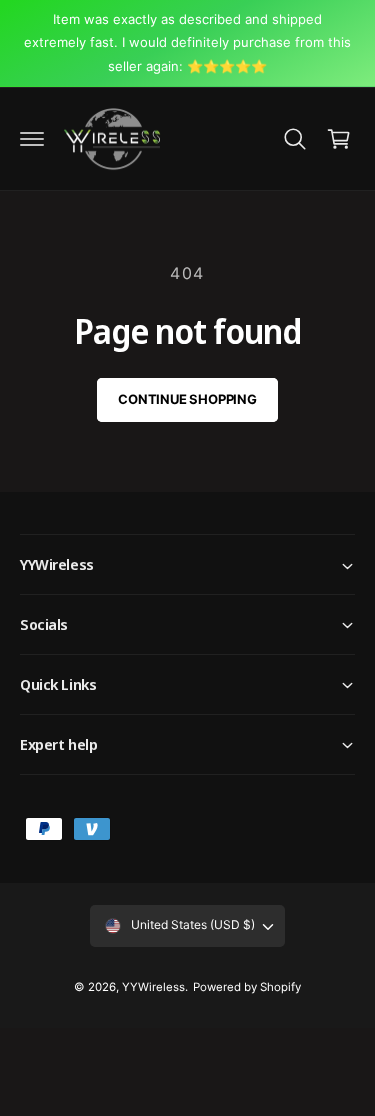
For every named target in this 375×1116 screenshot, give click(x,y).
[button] (32, 139)
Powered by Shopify (247, 987)
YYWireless (153, 987)
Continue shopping (187, 399)
